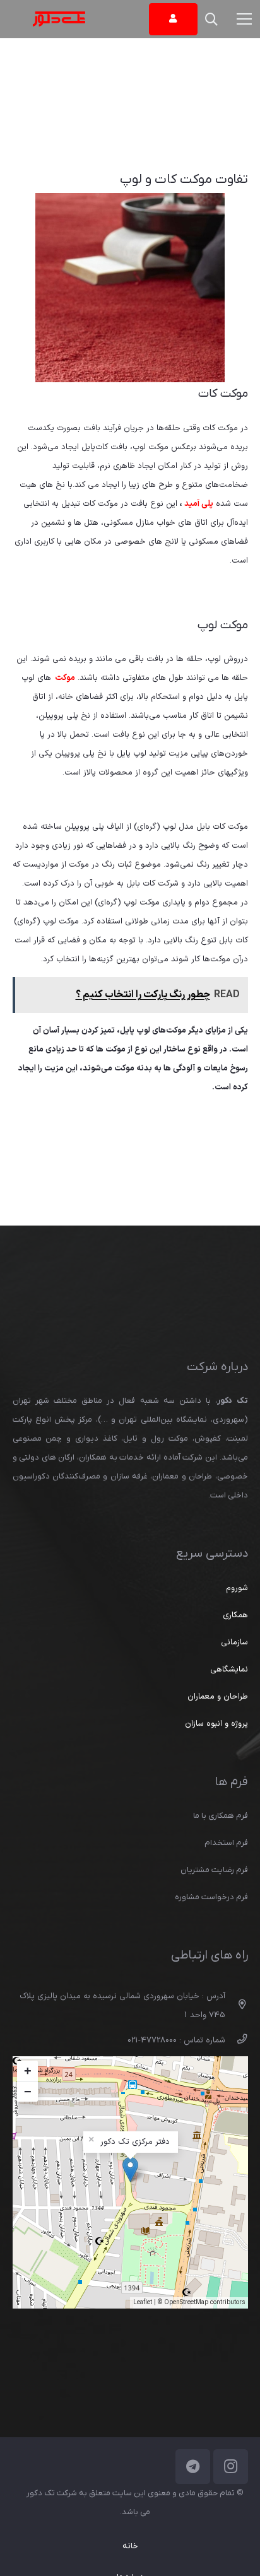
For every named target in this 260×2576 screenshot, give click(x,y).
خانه (130, 2546)
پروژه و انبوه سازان (216, 1724)
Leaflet (143, 2303)
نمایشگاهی (229, 1670)
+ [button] (28, 2071)
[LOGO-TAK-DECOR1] (59, 19)
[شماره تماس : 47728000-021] (236, 2040)
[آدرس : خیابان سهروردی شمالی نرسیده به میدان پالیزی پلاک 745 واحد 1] (236, 2006)
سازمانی (234, 1642)
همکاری (235, 1615)
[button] (211, 19)
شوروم (237, 1588)
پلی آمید (199, 504)
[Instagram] (231, 2467)
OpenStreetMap (186, 2303)
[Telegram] (193, 2467)
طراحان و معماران (218, 1697)
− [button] (28, 2092)
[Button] (173, 19)
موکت (65, 678)
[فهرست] (245, 19)
